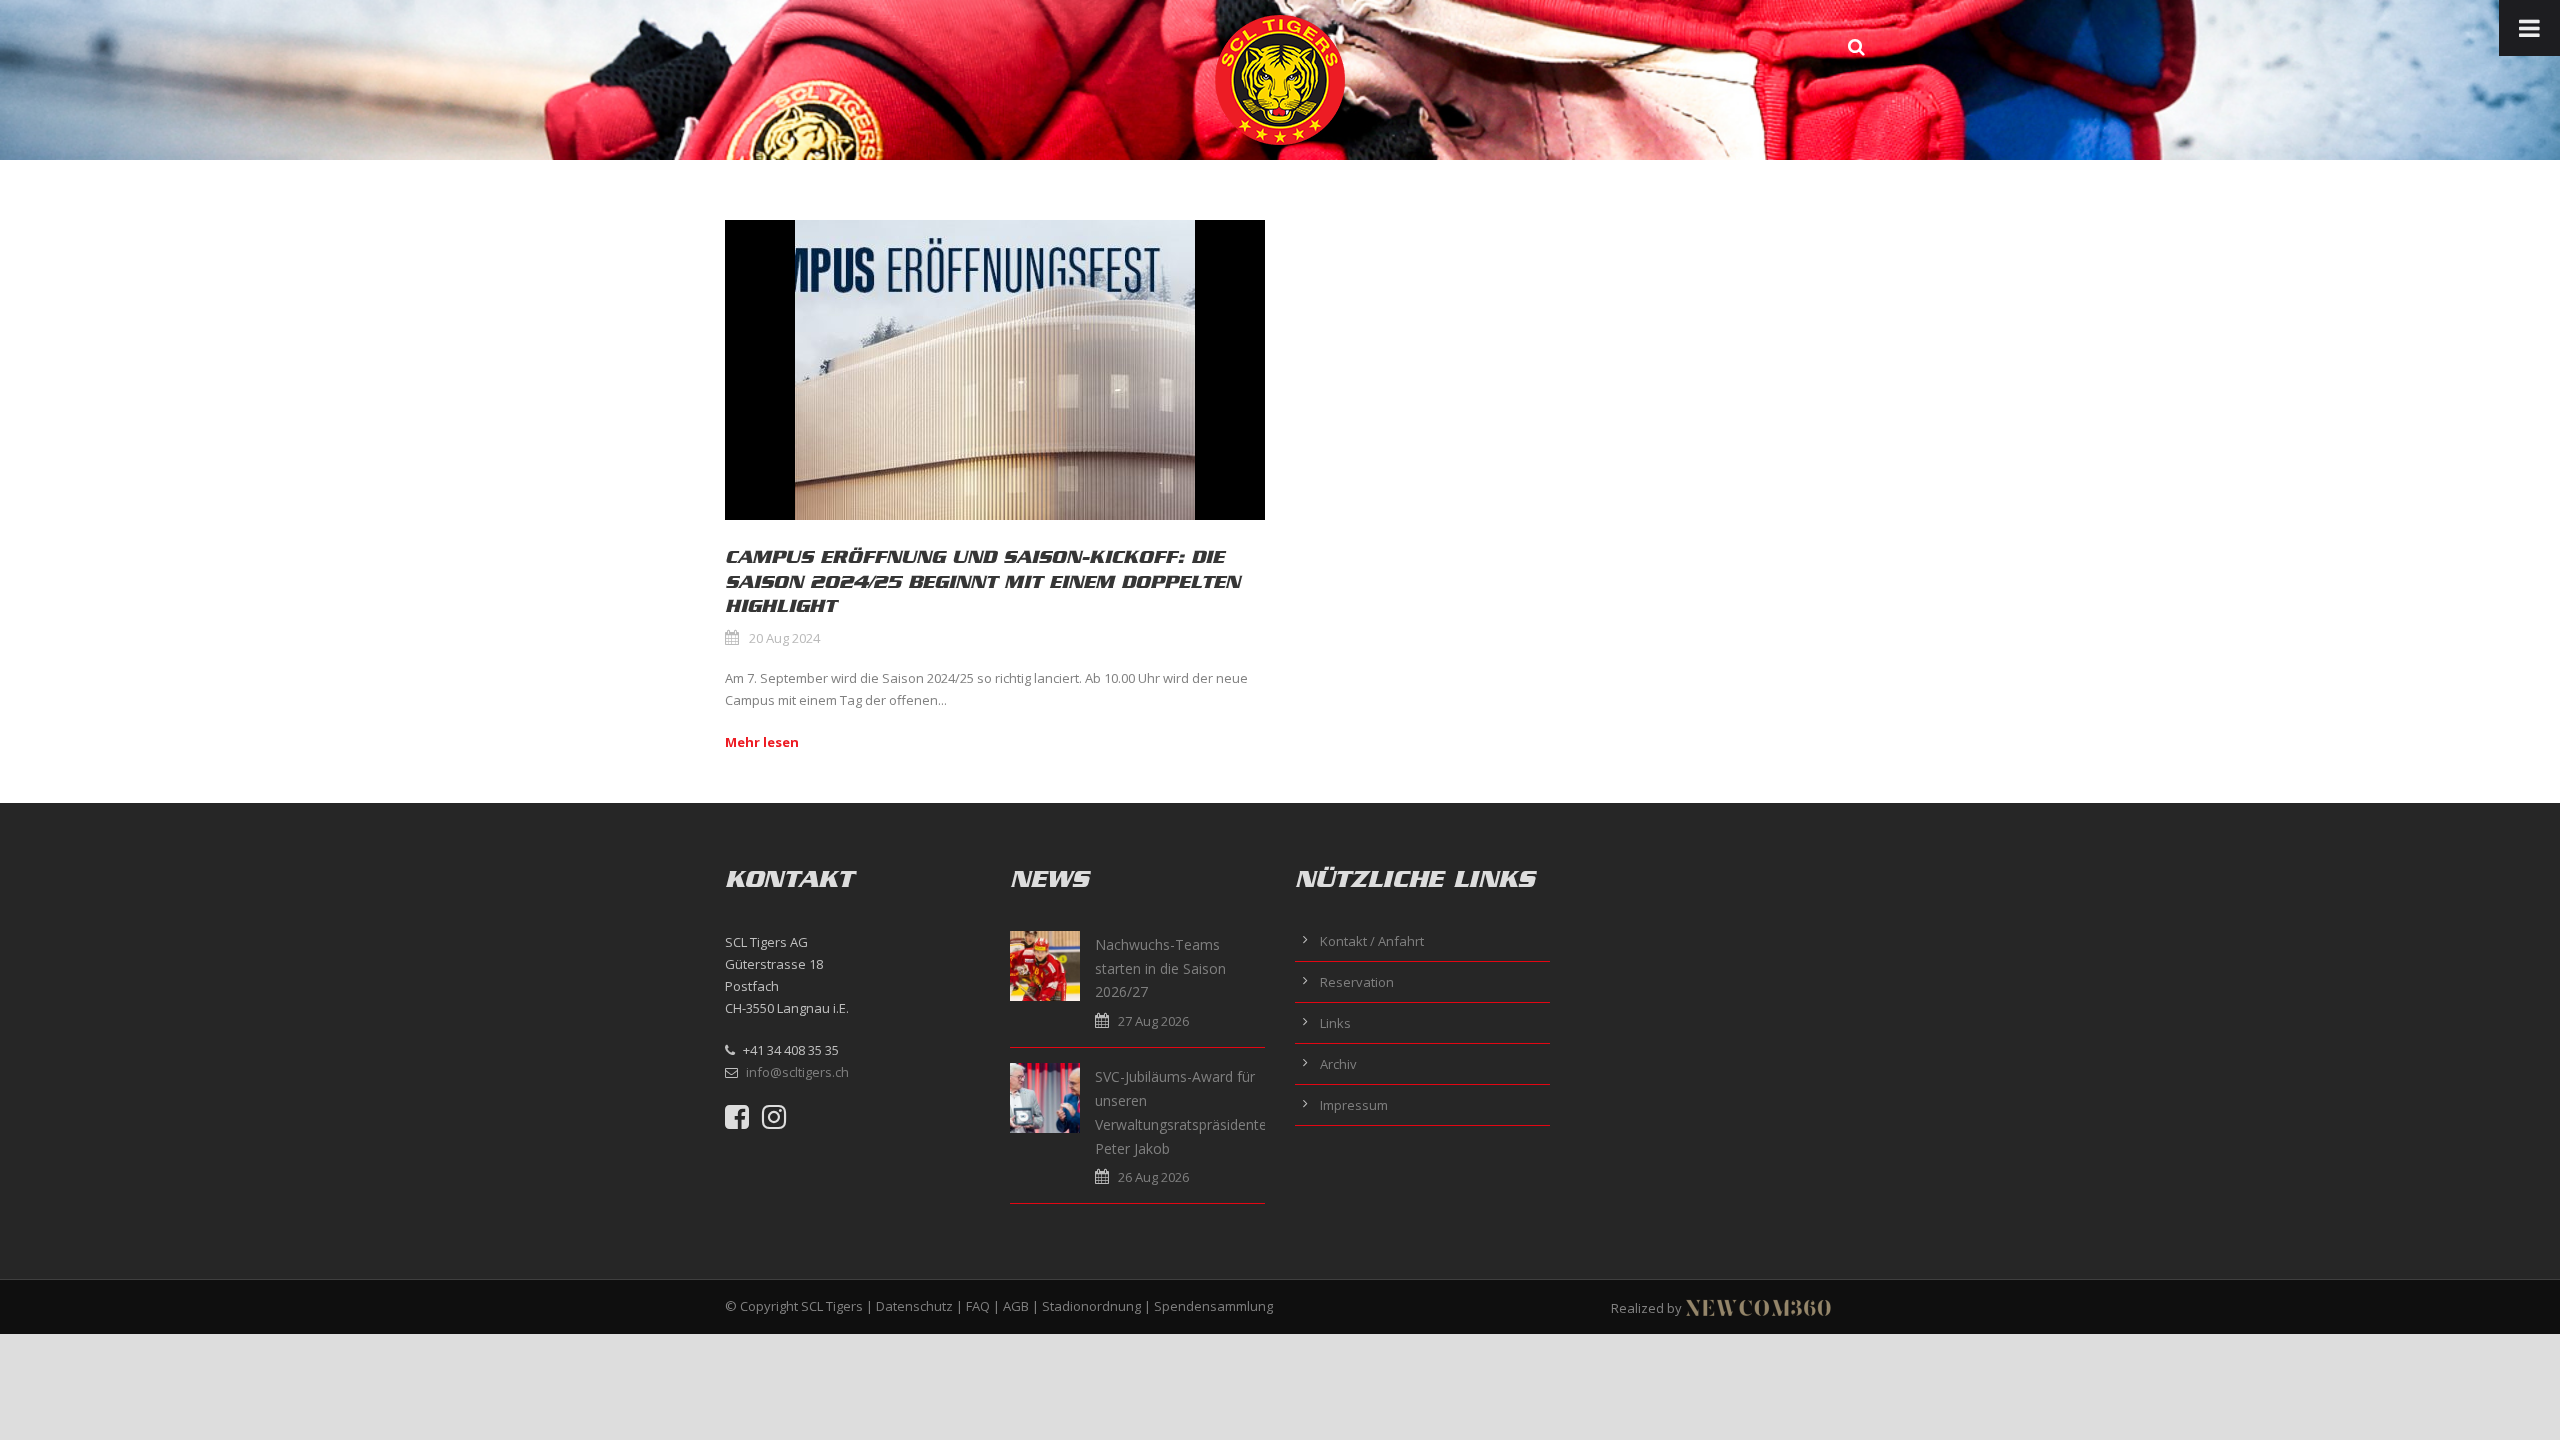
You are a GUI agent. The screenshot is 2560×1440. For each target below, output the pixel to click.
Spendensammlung (1213, 1306)
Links (1335, 1023)
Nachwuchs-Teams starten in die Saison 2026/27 (1160, 968)
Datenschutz (914, 1306)
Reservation (1357, 982)
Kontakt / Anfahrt (1372, 941)
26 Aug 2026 (1153, 1177)
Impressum (1354, 1105)
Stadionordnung (1091, 1306)
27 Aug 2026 (1153, 1021)
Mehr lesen (762, 742)
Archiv (1338, 1064)
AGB (1016, 1306)
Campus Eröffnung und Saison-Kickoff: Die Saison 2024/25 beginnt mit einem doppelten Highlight (982, 581)
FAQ (978, 1306)
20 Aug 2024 (784, 638)
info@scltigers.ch (797, 1072)
